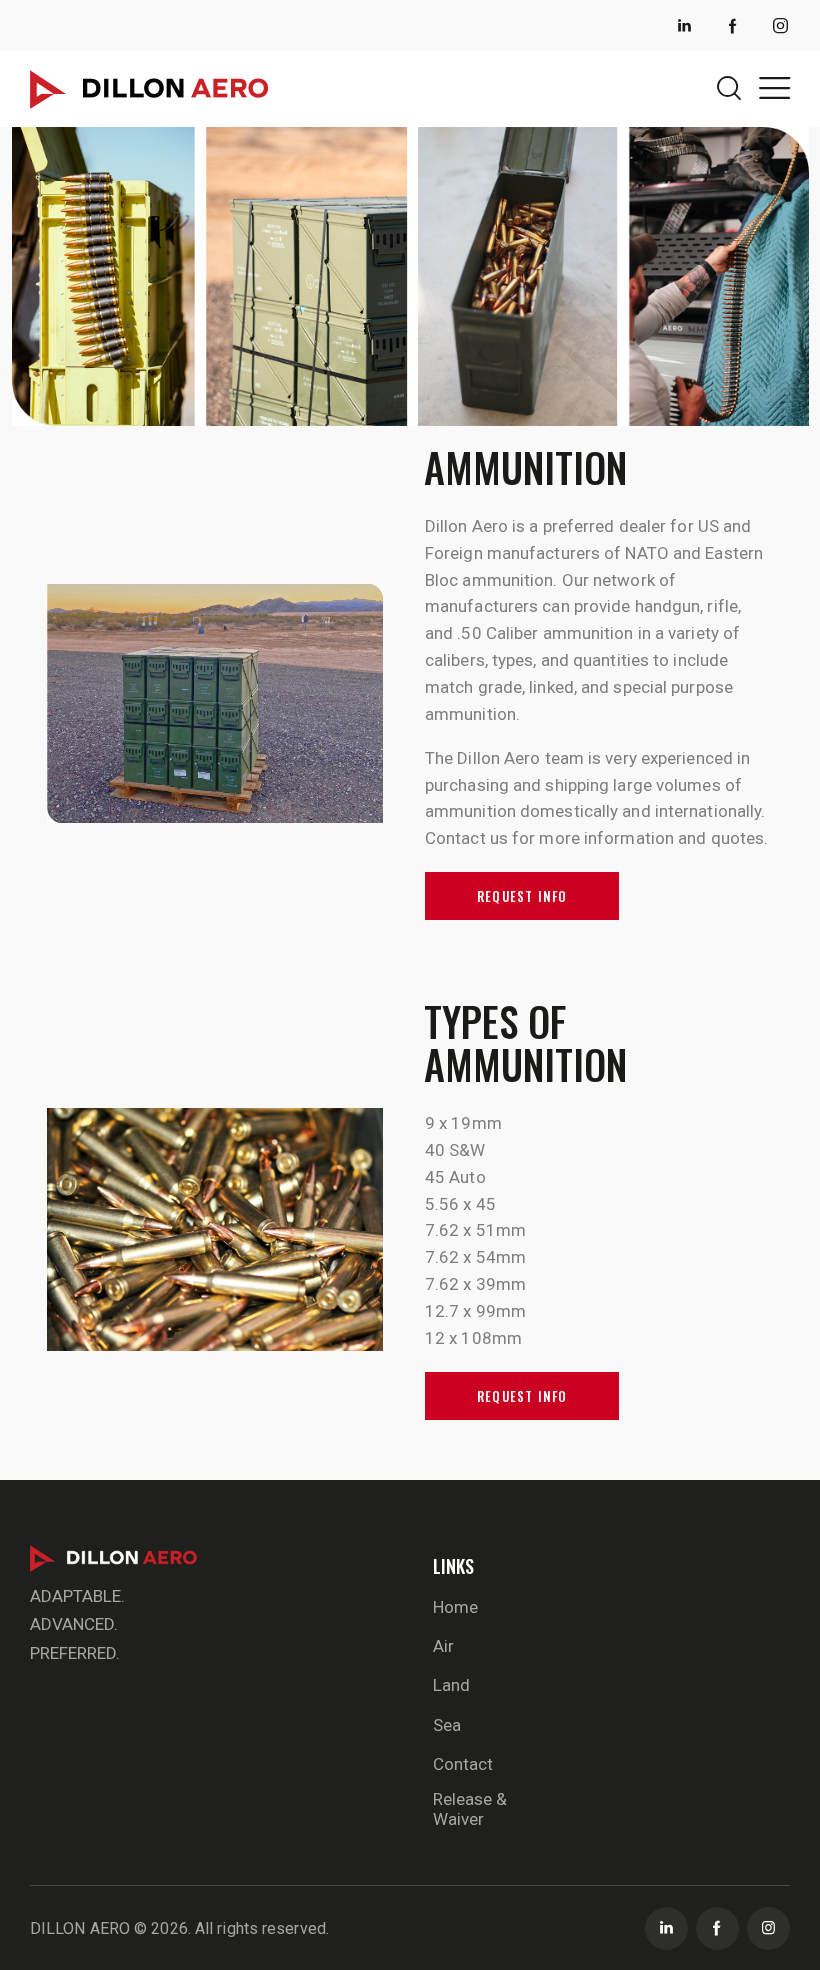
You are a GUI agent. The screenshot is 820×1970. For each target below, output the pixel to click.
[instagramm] (768, 1928)
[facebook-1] (733, 26)
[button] (774, 87)
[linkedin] (685, 26)
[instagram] (781, 26)
